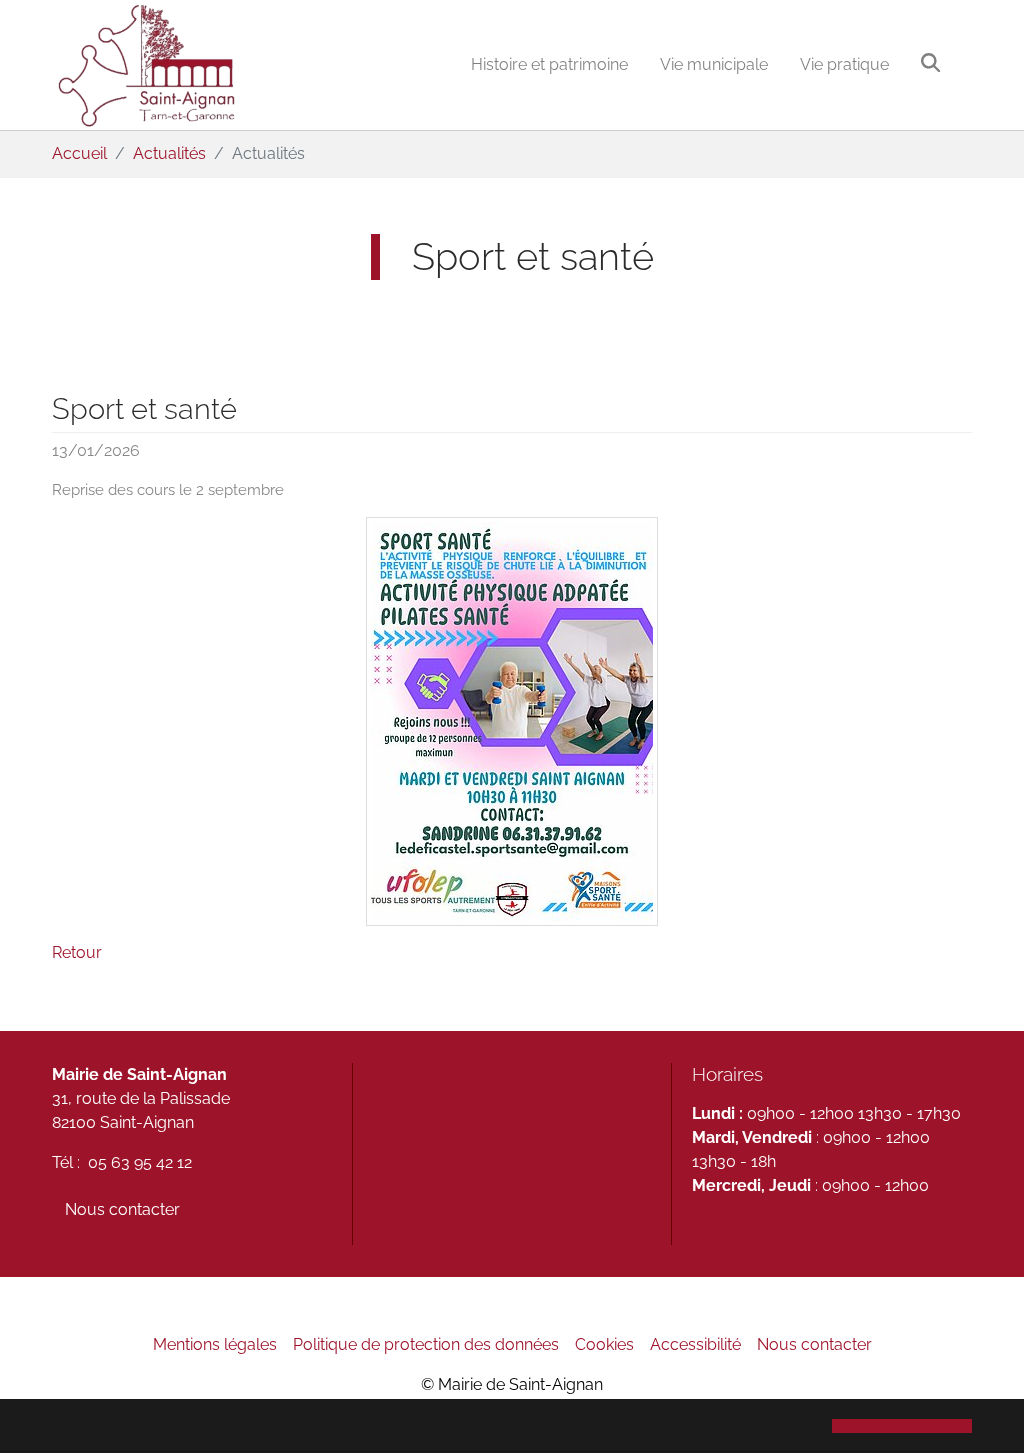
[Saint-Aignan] (146, 65)
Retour (77, 952)
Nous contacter (122, 1209)
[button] (902, 1426)
